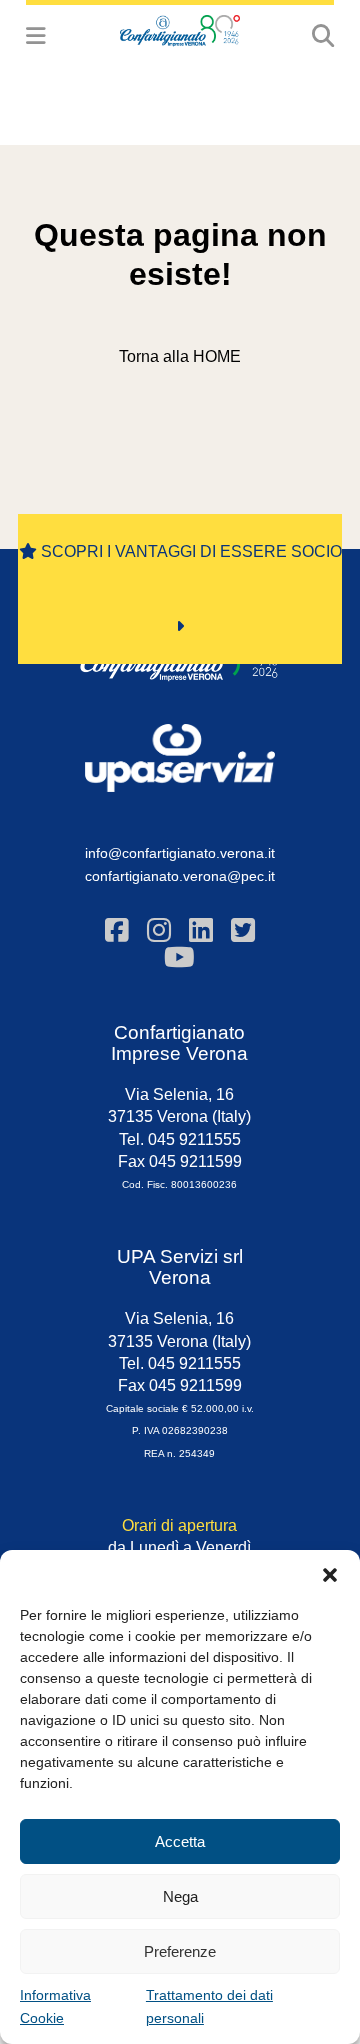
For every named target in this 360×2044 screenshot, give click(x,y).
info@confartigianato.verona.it (180, 853)
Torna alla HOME (180, 356)
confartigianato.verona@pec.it (180, 876)
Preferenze (180, 1951)
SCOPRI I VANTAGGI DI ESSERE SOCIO (189, 551)
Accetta (180, 1841)
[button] (330, 1575)
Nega (180, 1896)
